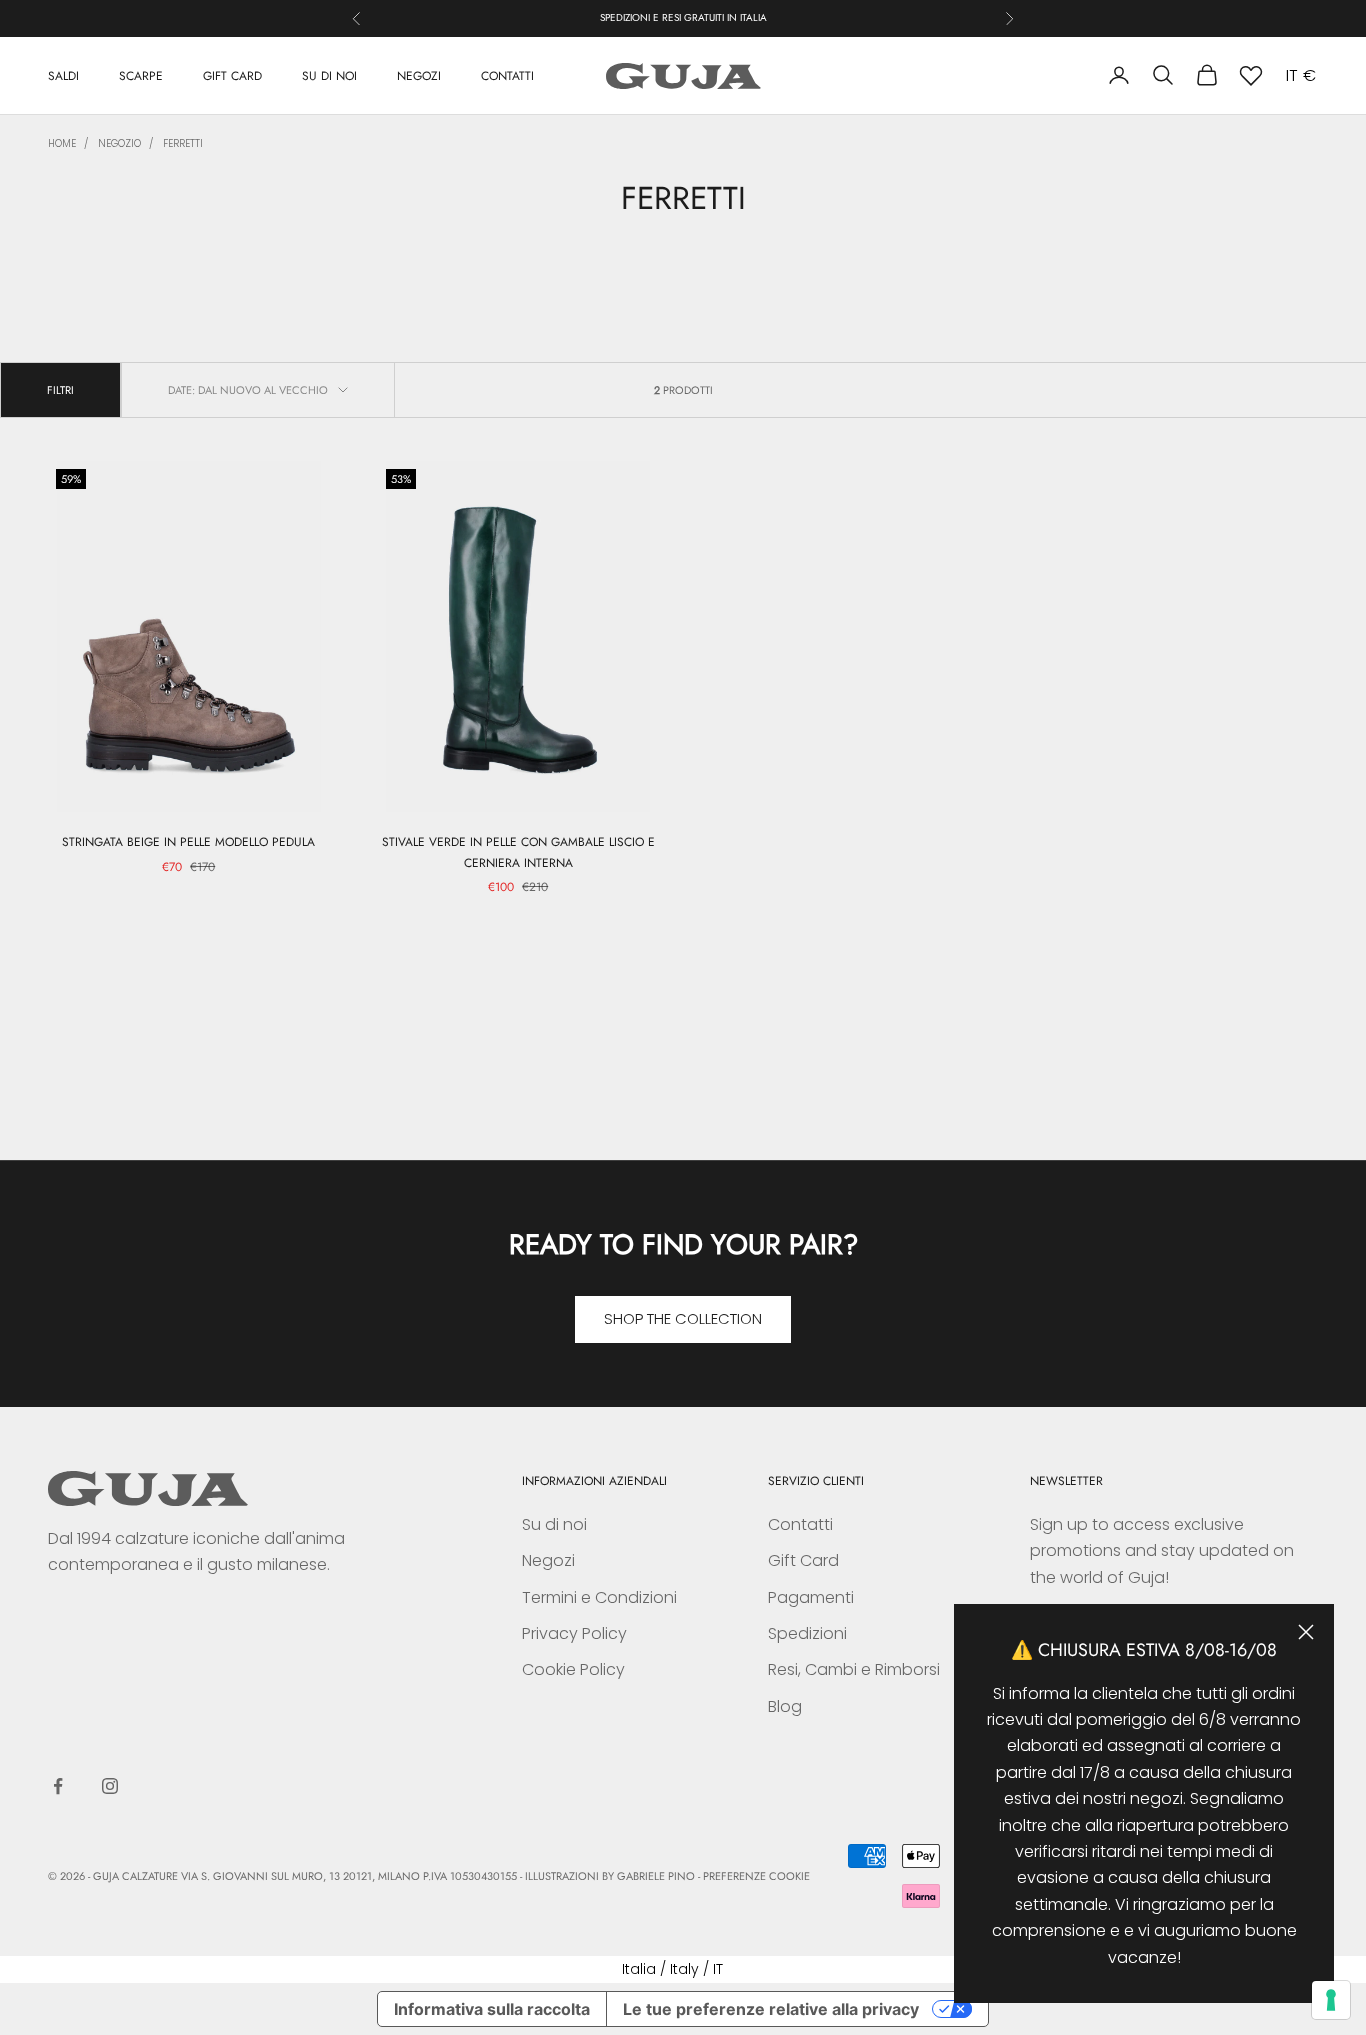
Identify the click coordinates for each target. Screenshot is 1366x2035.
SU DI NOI (329, 75)
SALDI (63, 75)
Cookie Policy (573, 1669)
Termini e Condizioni (599, 1597)
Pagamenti (811, 1597)
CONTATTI (507, 75)
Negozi (548, 1560)
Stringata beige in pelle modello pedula (188, 842)
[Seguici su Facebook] (58, 1786)
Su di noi (554, 1524)
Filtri (60, 390)
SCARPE (141, 75)
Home (62, 143)
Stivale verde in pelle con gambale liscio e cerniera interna (518, 852)
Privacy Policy (574, 1633)
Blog (785, 1706)
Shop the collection (683, 1318)
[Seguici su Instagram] (110, 1786)
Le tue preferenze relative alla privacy (771, 2009)
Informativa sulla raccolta (492, 2009)
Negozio (119, 143)
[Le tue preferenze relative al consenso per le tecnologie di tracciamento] (1331, 2000)
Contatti (800, 1524)
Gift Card (803, 1560)
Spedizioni (807, 1633)
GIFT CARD (232, 75)
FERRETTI (183, 143)
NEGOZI (419, 75)
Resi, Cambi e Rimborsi (854, 1669)
